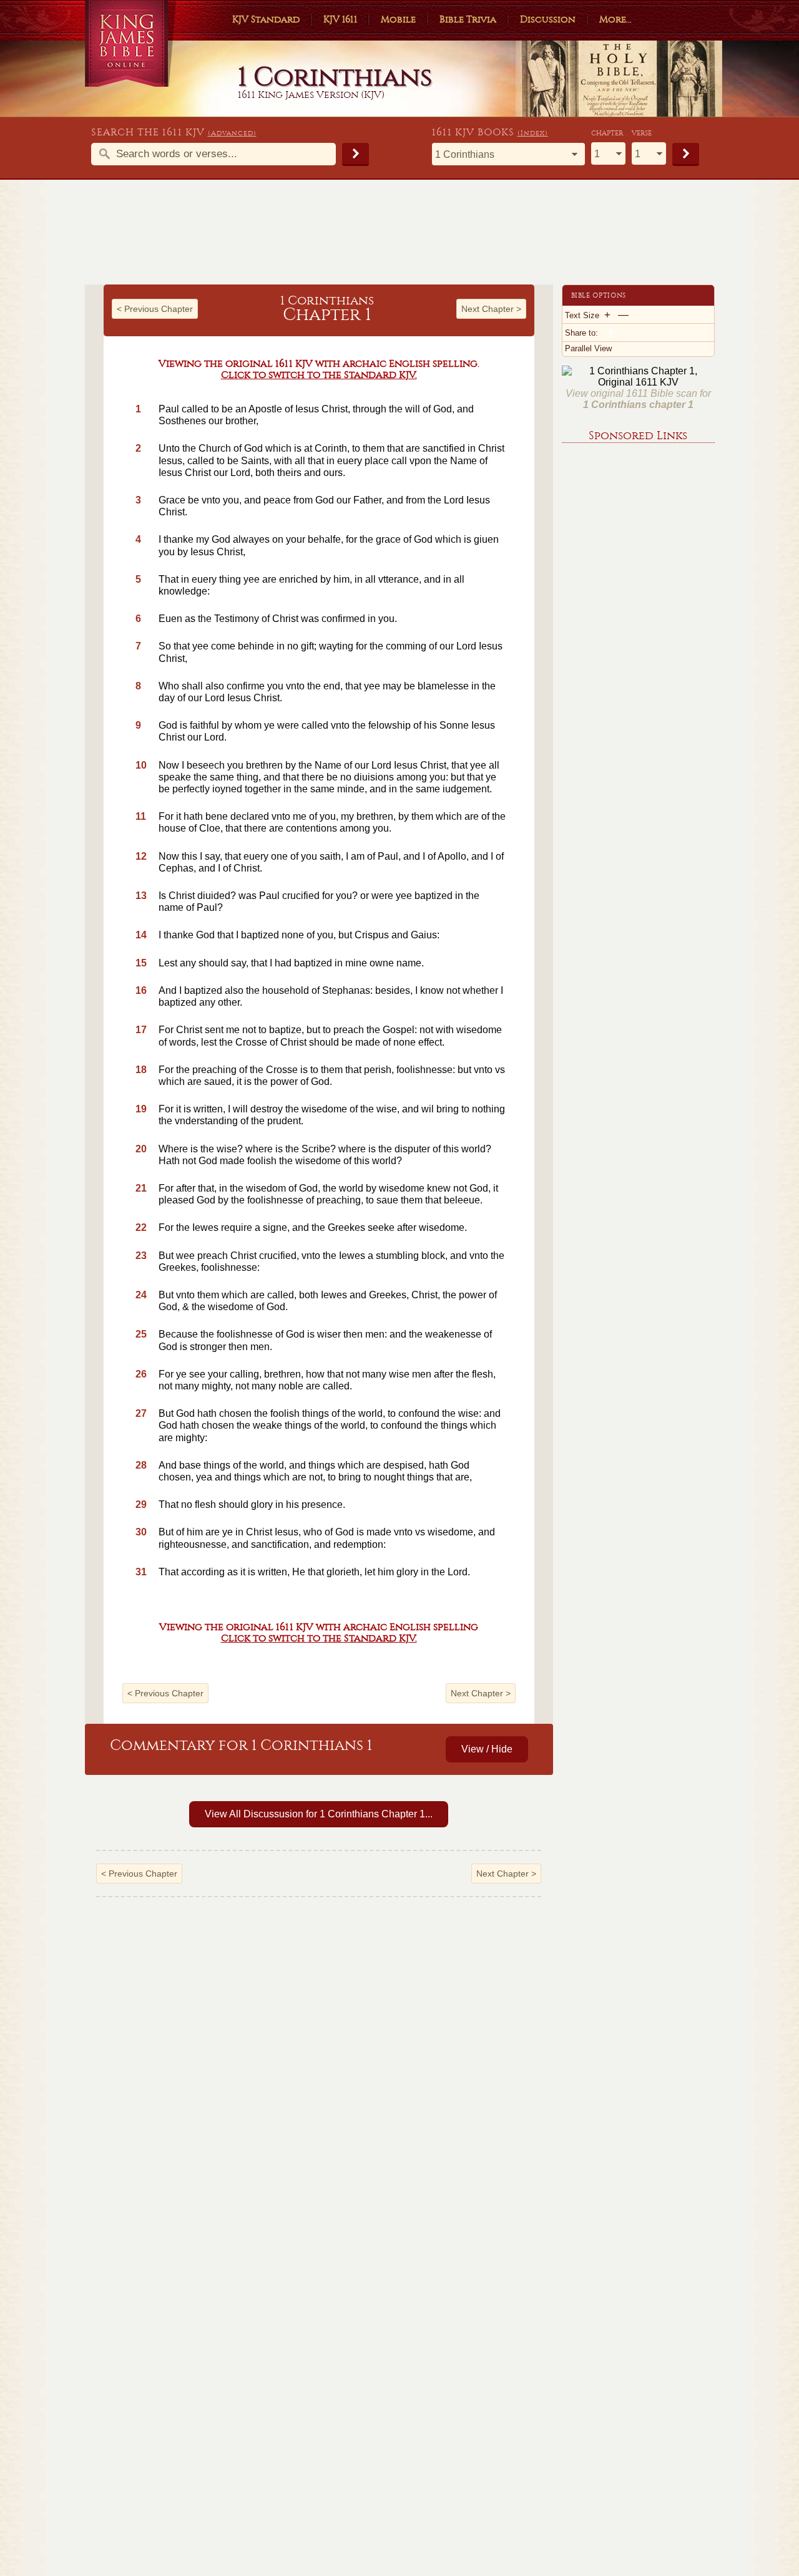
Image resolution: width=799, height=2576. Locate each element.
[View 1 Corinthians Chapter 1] (94, 1004)
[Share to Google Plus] (636, 333)
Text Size (582, 315)
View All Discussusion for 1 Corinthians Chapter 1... (319, 1814)
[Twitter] (623, 333)
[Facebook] (610, 333)
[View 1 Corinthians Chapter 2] (544, 1004)
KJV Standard (266, 19)
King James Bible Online (131, 43)
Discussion (548, 19)
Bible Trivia (468, 19)
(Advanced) (232, 133)
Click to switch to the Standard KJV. (319, 375)
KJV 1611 (340, 19)
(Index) (533, 133)
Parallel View (588, 348)
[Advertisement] (399, 238)
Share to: (581, 333)
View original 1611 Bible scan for (638, 399)
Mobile (398, 19)
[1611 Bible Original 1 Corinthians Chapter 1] (638, 382)
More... (615, 19)
